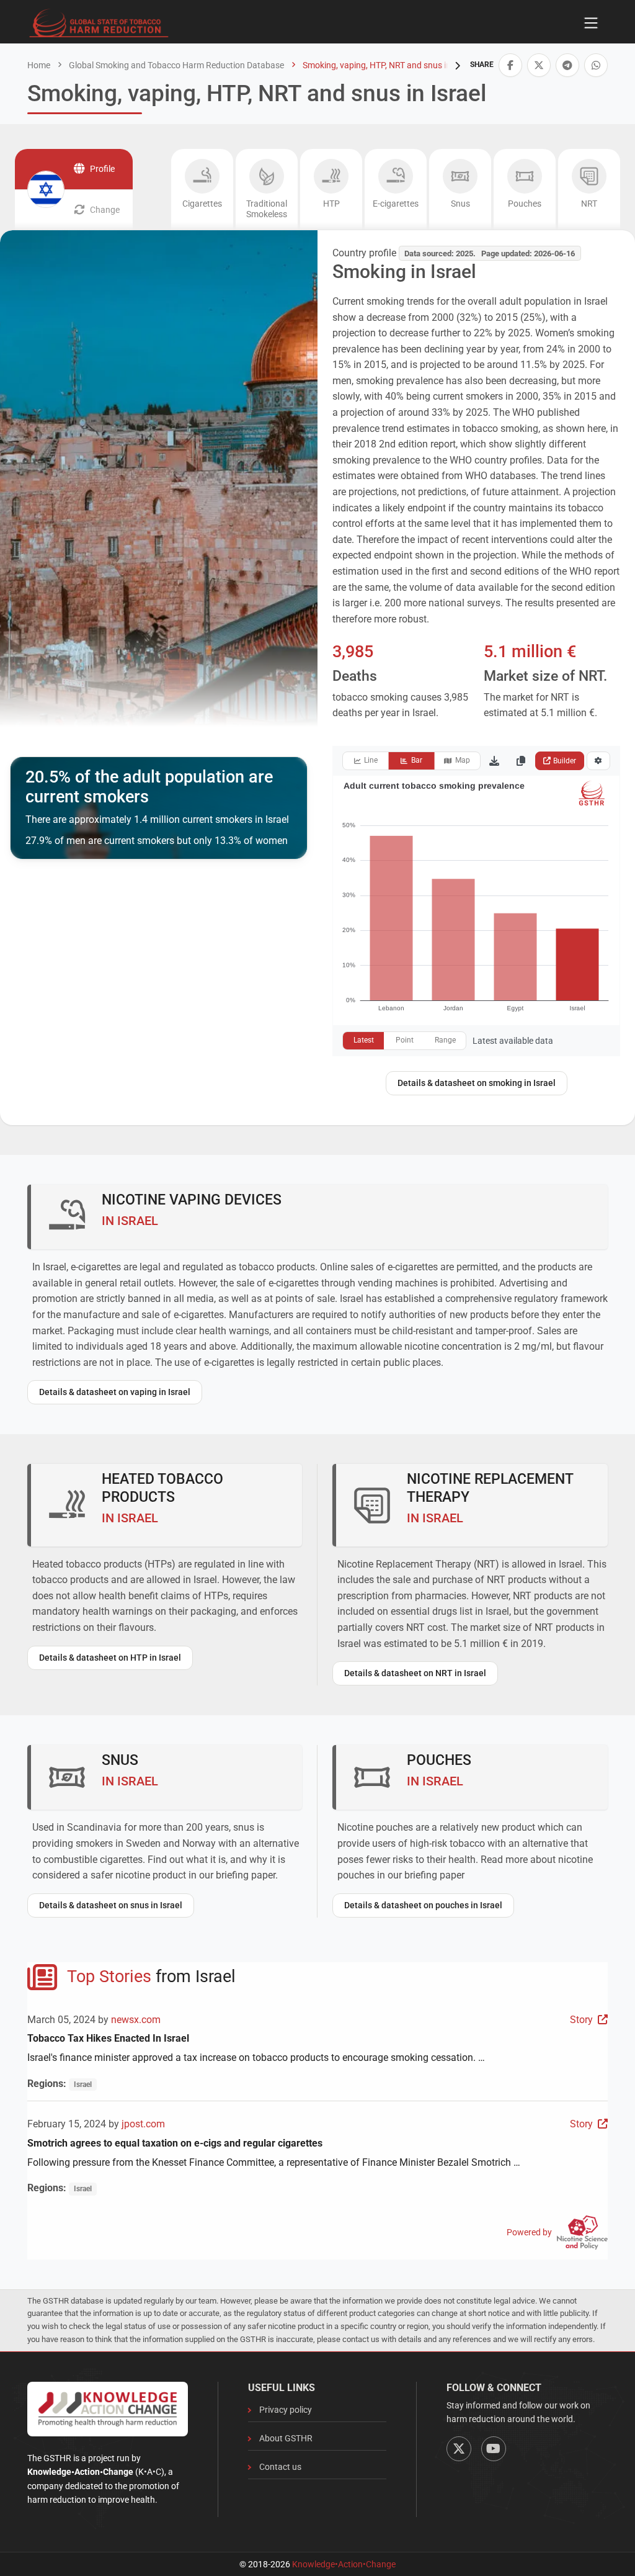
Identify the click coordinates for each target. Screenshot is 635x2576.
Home (39, 65)
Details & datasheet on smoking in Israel (477, 1083)
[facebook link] (510, 65)
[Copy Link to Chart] (521, 761)
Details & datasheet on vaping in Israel (115, 1392)
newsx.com (136, 2020)
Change (105, 210)
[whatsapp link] (596, 65)
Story (581, 2020)
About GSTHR (286, 2438)
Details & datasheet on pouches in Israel (423, 1905)
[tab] (202, 190)
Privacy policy (286, 2410)
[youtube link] (494, 2449)
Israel (83, 2085)
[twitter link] (539, 65)
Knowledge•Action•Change (344, 2564)
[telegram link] (567, 65)
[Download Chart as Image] (494, 761)
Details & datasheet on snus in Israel (111, 1905)
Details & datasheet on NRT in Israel (415, 1673)
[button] (510, 65)
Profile (102, 169)
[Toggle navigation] (591, 23)
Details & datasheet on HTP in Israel (110, 1658)
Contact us (280, 2467)
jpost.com (143, 2124)
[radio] (366, 761)
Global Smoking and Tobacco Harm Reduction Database (175, 65)
